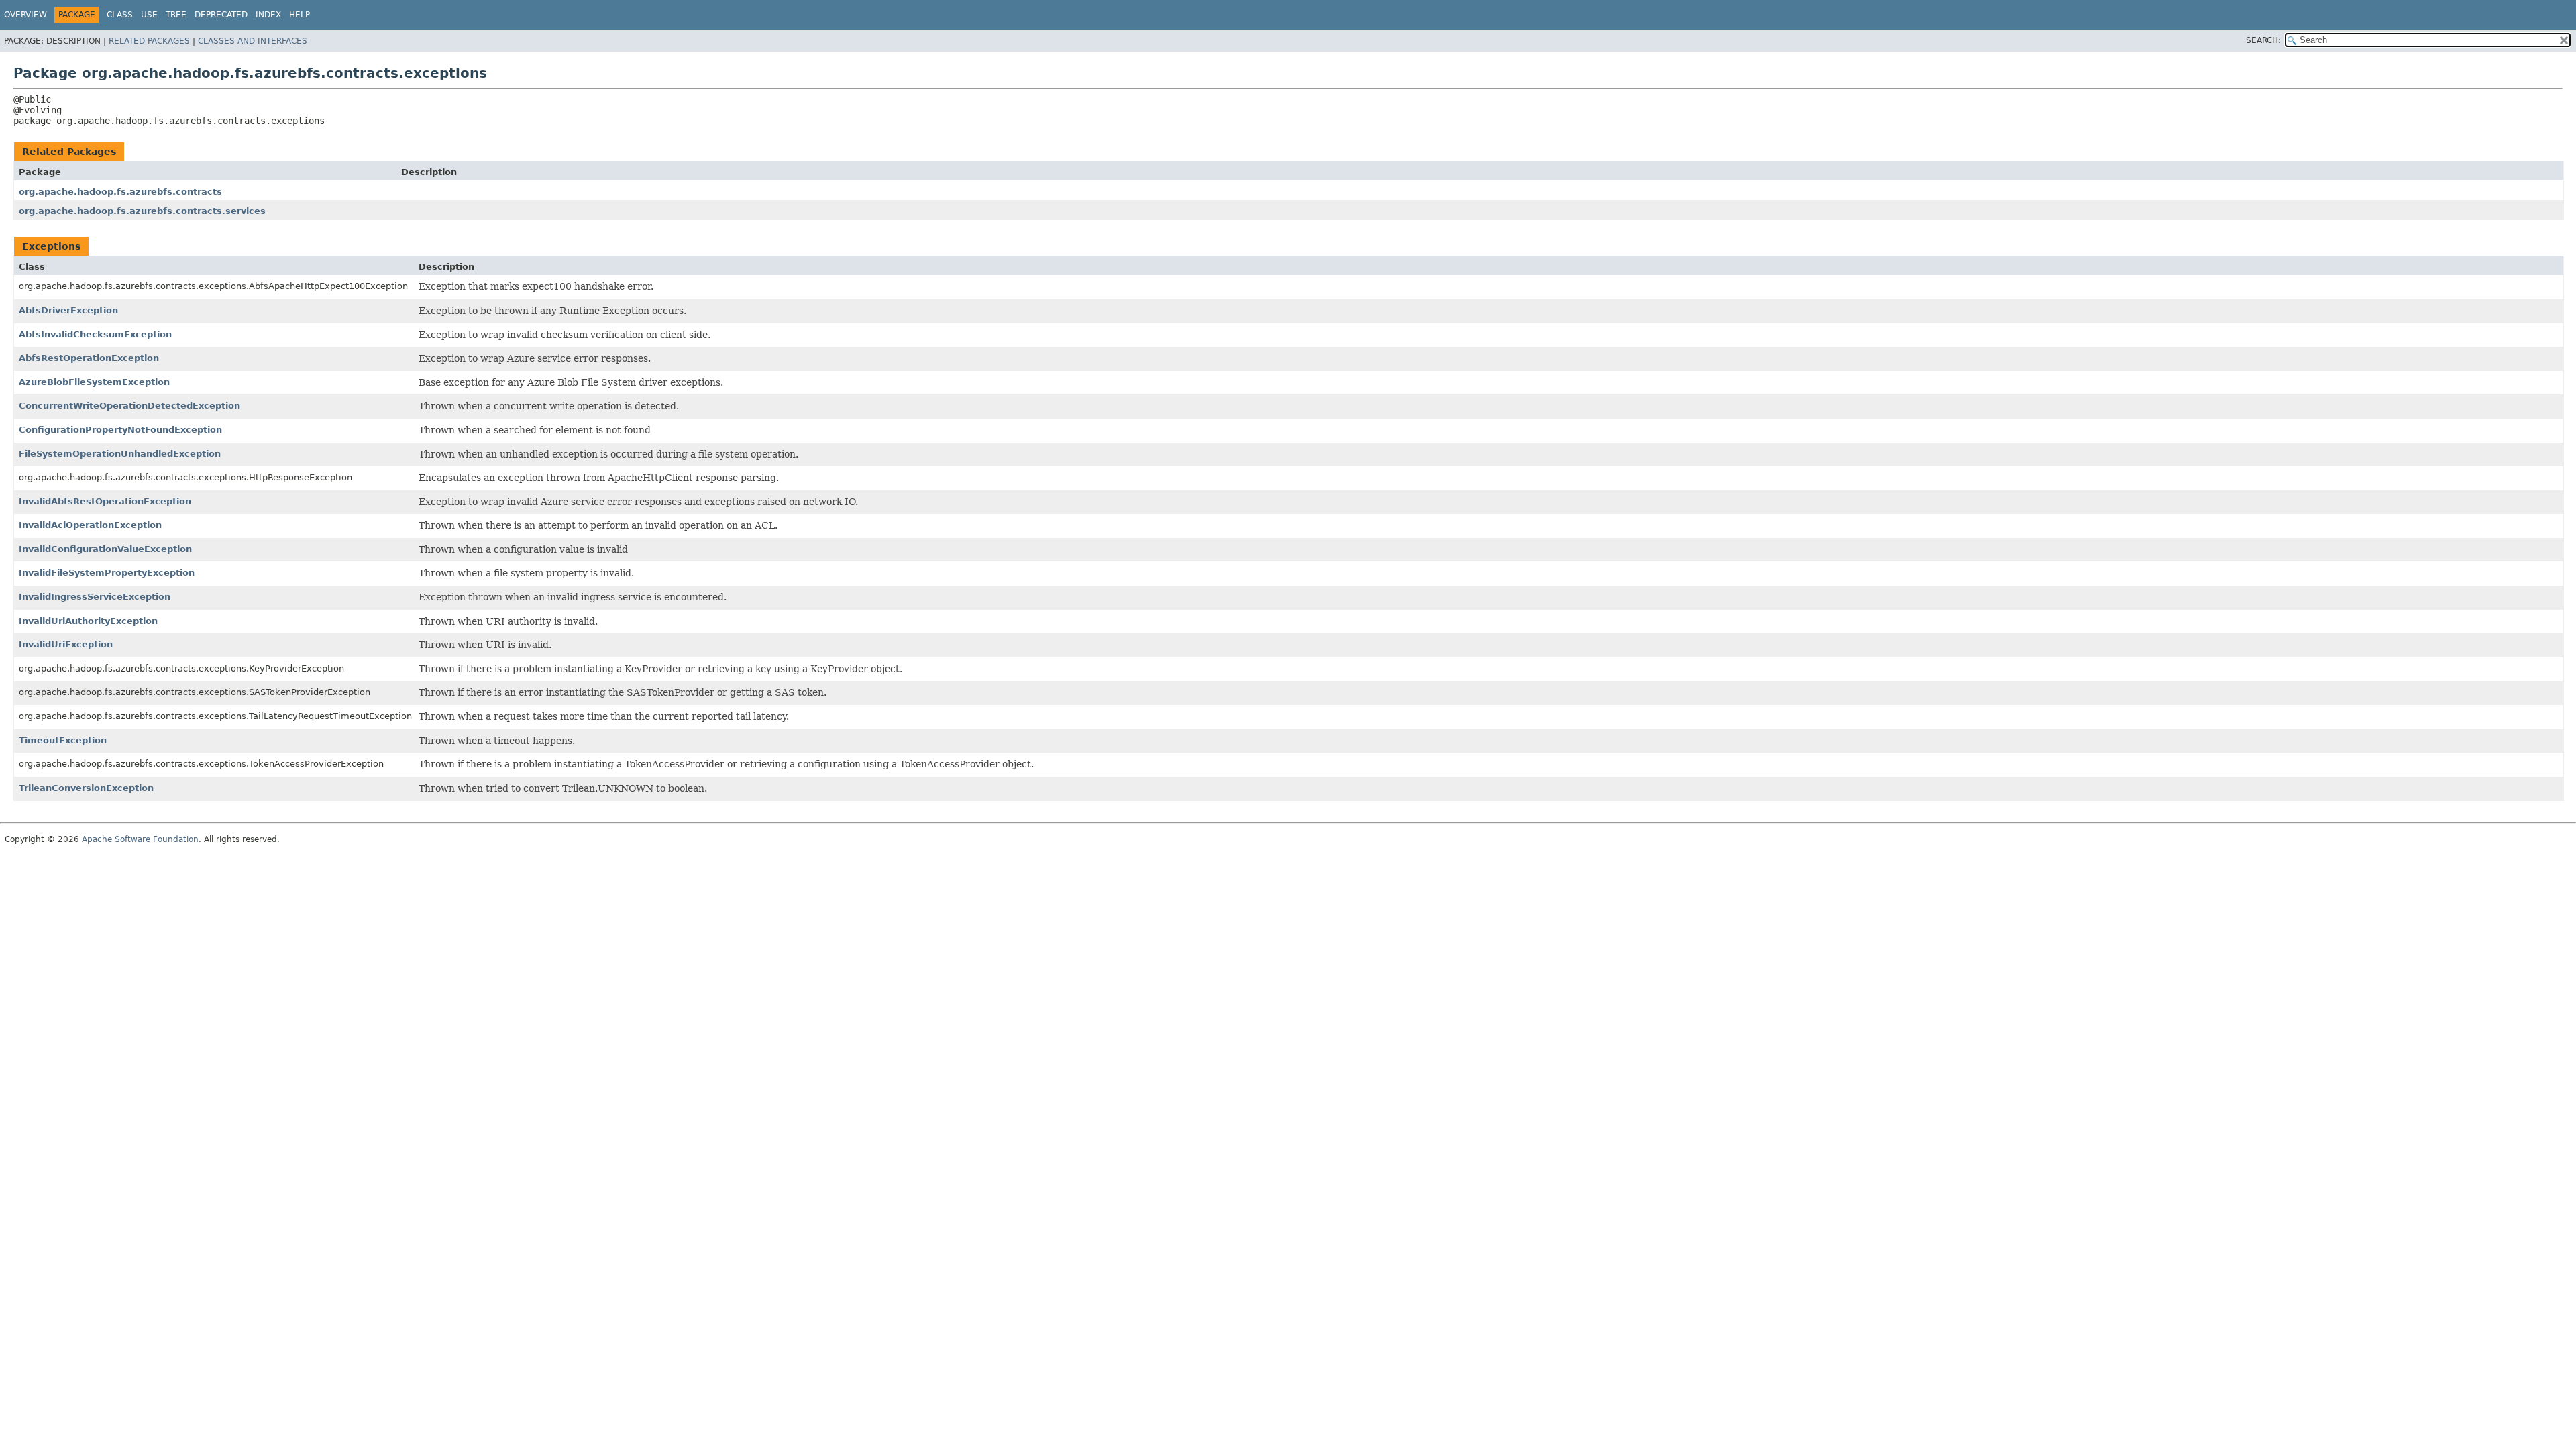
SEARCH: (2263, 40)
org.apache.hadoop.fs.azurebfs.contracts (120, 192)
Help (300, 15)
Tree (176, 15)
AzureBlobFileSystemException (94, 382)
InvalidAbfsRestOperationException (105, 501)
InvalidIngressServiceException (95, 597)
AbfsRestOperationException (89, 358)
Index (268, 15)
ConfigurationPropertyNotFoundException (120, 430)
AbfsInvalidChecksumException (95, 334)
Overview (25, 15)
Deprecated (221, 15)
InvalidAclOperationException (90, 525)
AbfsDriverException (68, 310)
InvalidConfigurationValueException (105, 549)
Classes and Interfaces (253, 41)
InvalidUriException (66, 644)
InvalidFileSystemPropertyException (107, 573)
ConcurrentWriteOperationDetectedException (129, 406)
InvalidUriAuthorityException (88, 621)
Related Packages (149, 41)
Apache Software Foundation (140, 839)
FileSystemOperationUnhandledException (120, 454)
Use (149, 15)
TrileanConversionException (86, 788)
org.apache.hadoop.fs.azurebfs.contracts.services (142, 211)
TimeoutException (63, 740)
